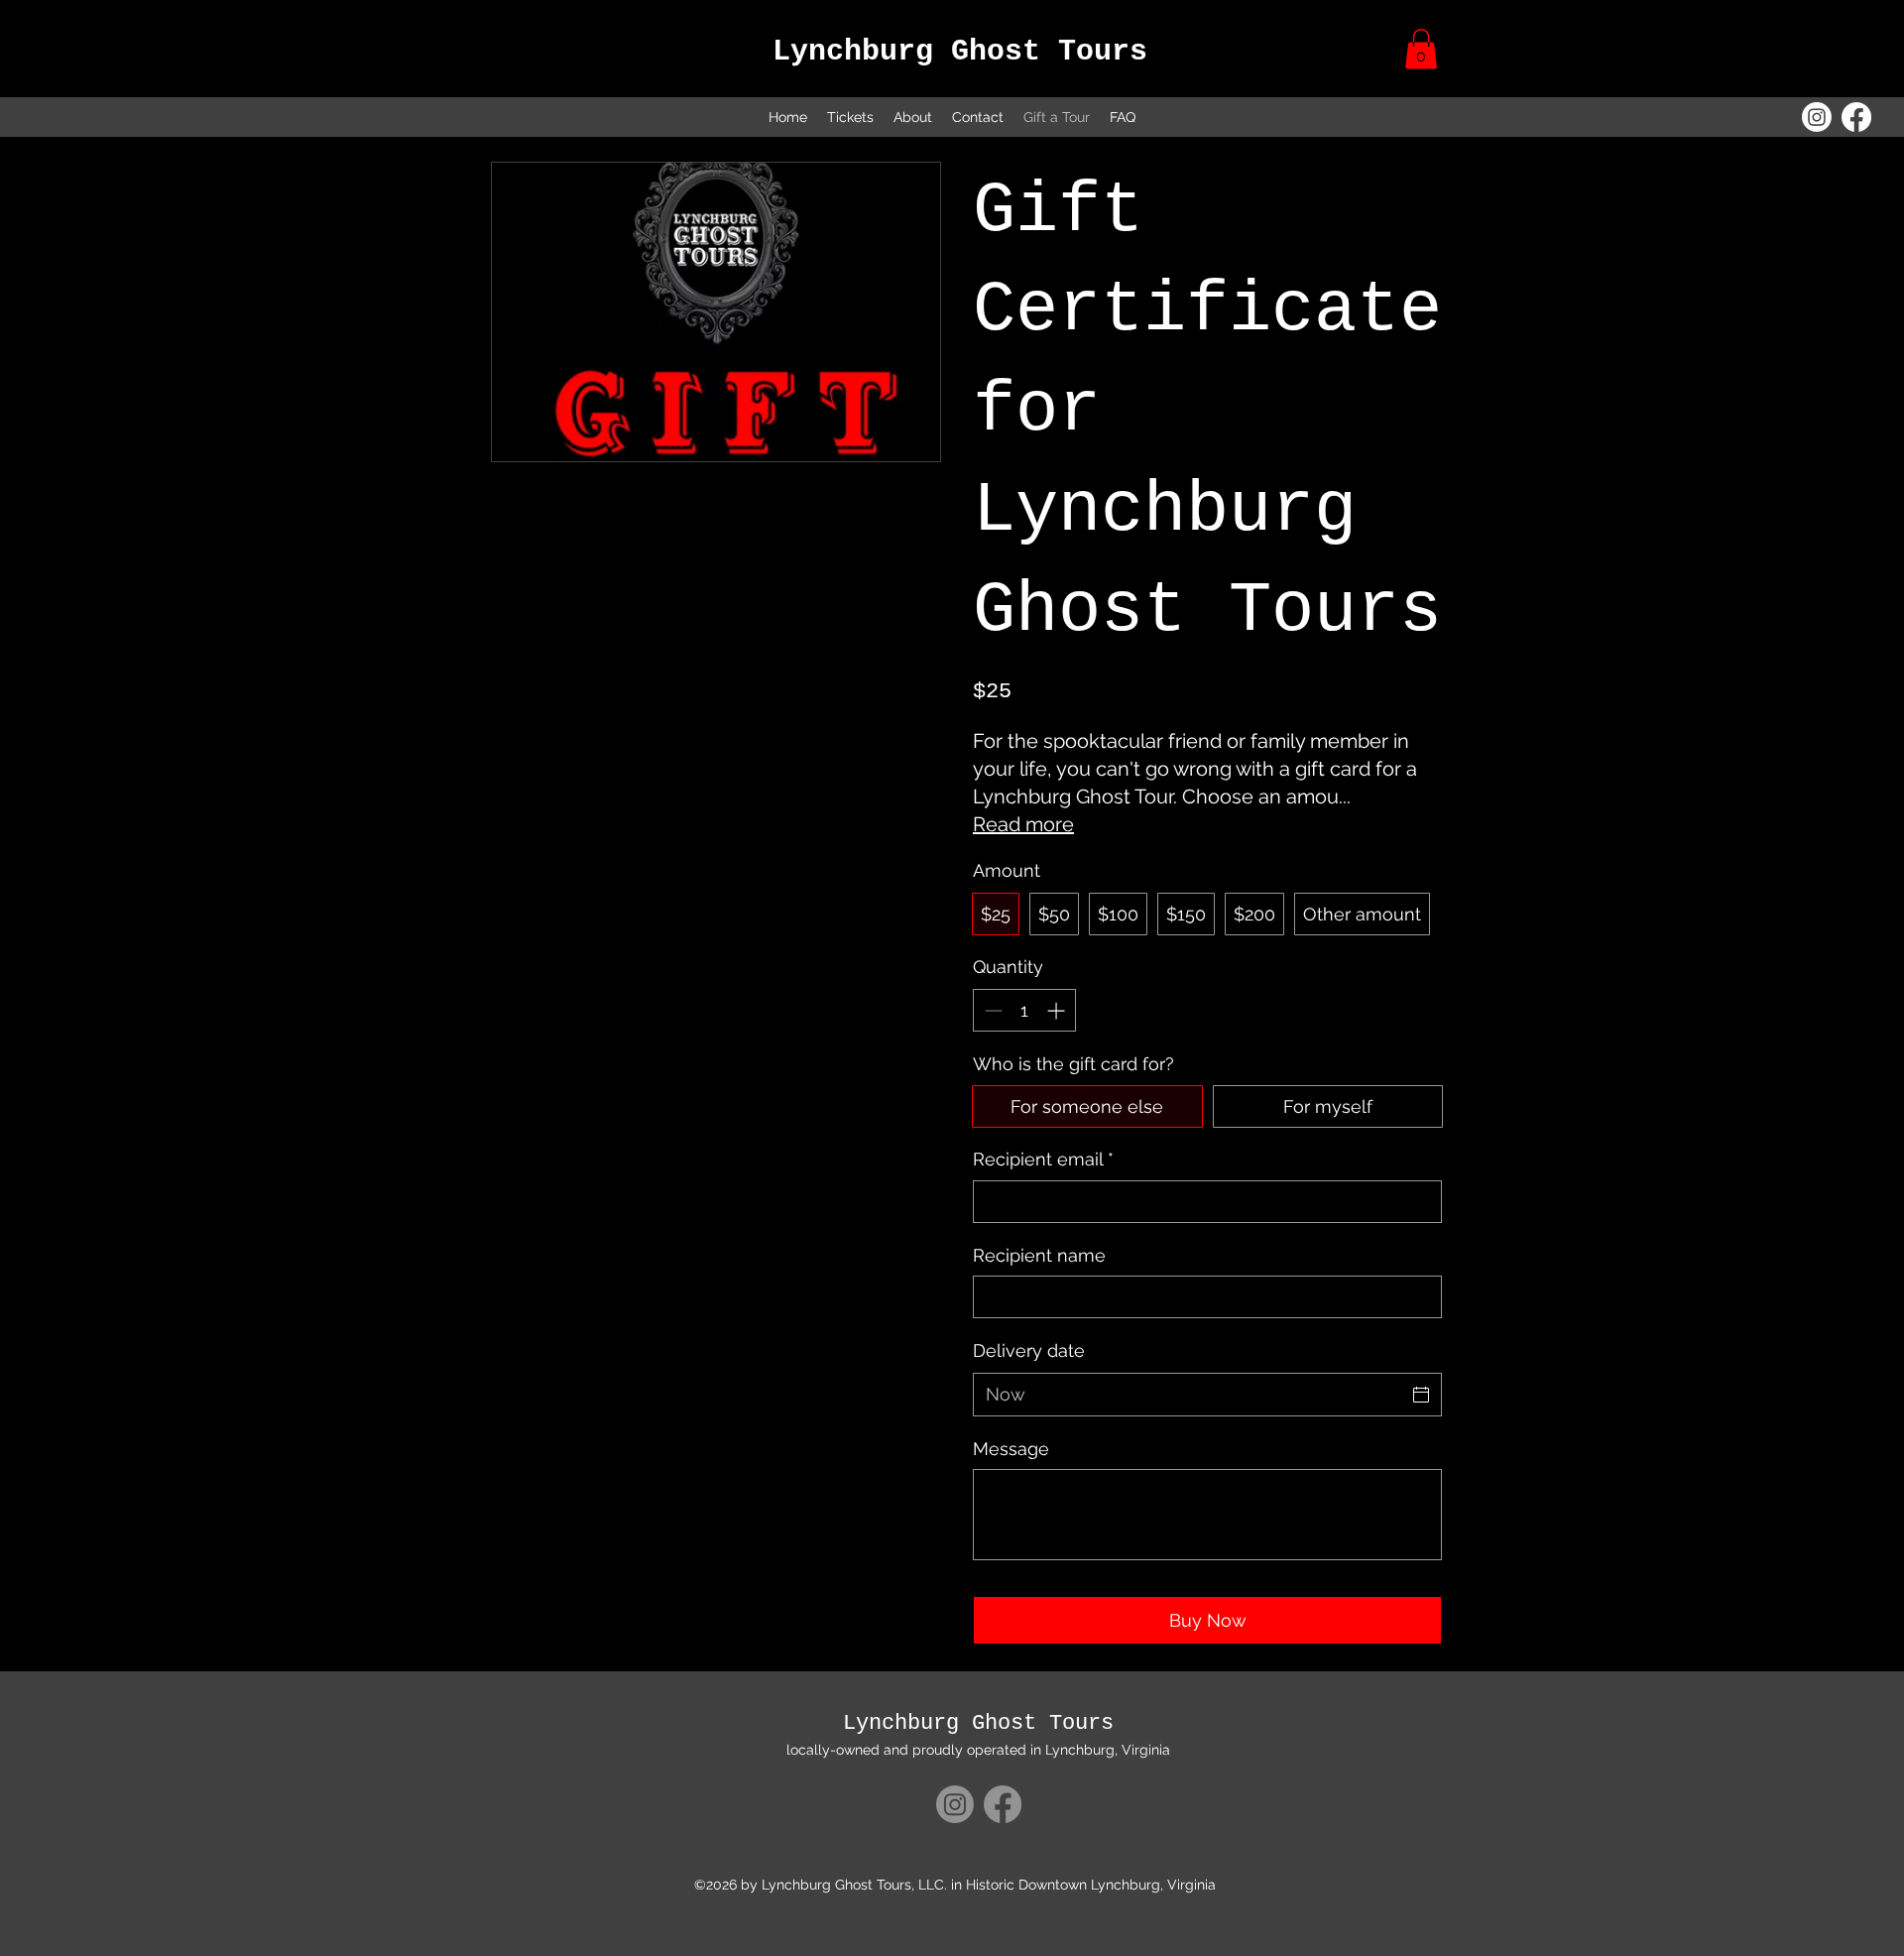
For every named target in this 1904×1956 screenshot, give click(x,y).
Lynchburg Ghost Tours (960, 52)
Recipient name (1039, 1255)
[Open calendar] (1421, 1395)
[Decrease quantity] (991, 1010)
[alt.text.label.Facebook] (1856, 117)
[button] (1421, 49)
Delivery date (1029, 1350)
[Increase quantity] (1058, 1010)
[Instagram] (1817, 117)
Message (1011, 1449)
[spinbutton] (1024, 1010)
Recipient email (1043, 1159)
